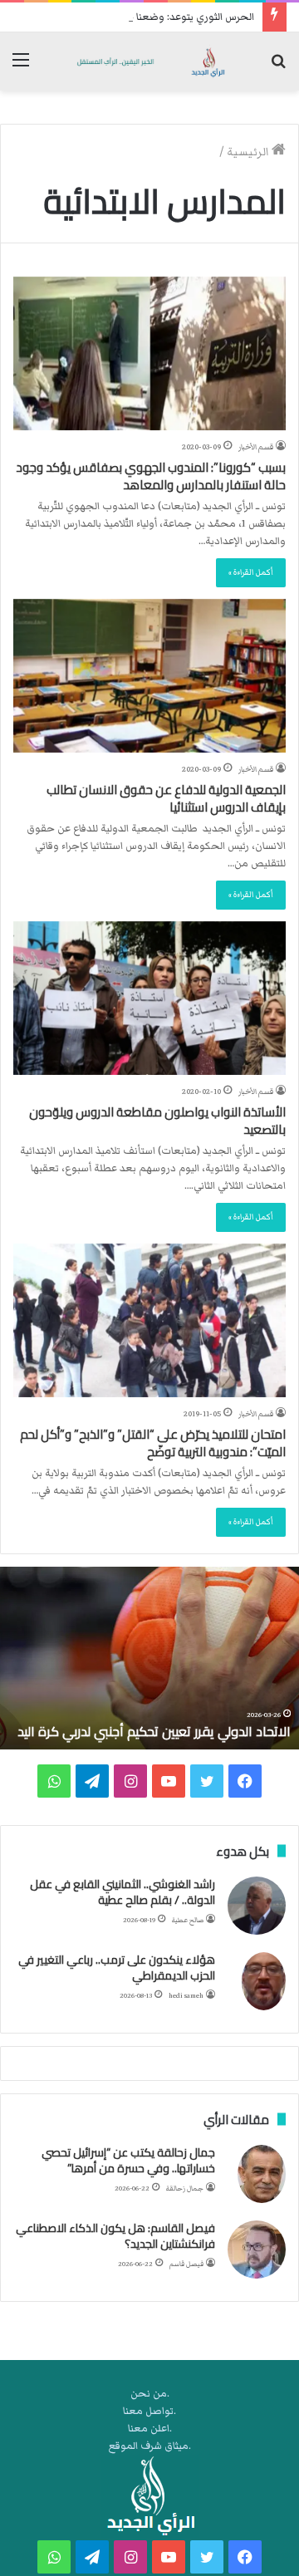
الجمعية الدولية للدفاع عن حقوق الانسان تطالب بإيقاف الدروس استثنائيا (166, 798)
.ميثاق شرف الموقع (150, 2446)
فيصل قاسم (186, 2264)
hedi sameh (186, 1996)
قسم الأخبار (256, 447)
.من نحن (150, 2394)
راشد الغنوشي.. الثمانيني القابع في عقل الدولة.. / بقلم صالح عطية (123, 1892)
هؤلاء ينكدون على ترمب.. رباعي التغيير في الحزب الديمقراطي (117, 1968)
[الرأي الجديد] (149, 61)
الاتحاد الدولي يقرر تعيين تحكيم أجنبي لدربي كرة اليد (154, 1731)
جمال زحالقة (185, 2188)
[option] (149, 1658)
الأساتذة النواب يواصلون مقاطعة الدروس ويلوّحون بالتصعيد (157, 1121)
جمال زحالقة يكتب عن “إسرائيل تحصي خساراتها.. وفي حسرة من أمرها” (128, 2161)
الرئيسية (249, 152)
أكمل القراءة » (251, 572)
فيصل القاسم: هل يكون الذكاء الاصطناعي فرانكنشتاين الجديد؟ (115, 2236)
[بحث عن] (278, 68)
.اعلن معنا (150, 2429)
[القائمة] (21, 68)
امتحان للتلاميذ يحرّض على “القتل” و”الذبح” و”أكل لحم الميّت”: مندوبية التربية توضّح (153, 1443)
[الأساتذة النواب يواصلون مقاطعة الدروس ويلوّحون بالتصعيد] (149, 998)
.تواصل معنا (149, 2411)
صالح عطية (188, 1920)
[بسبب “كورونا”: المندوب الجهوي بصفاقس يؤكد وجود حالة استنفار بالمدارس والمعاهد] (149, 353)
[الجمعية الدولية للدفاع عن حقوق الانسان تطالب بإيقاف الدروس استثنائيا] (149, 676)
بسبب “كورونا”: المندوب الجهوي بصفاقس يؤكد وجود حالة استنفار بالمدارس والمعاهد (151, 476)
